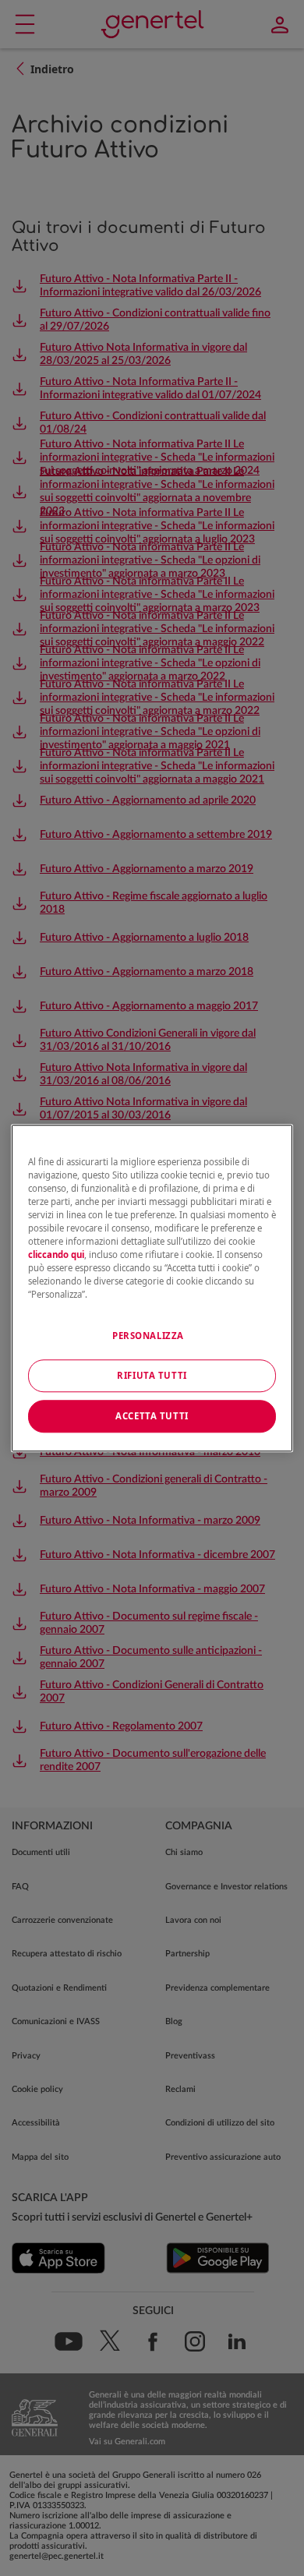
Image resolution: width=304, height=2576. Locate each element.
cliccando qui (56, 1254)
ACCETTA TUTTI (152, 1416)
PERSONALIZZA (148, 1336)
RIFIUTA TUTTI (152, 1375)
